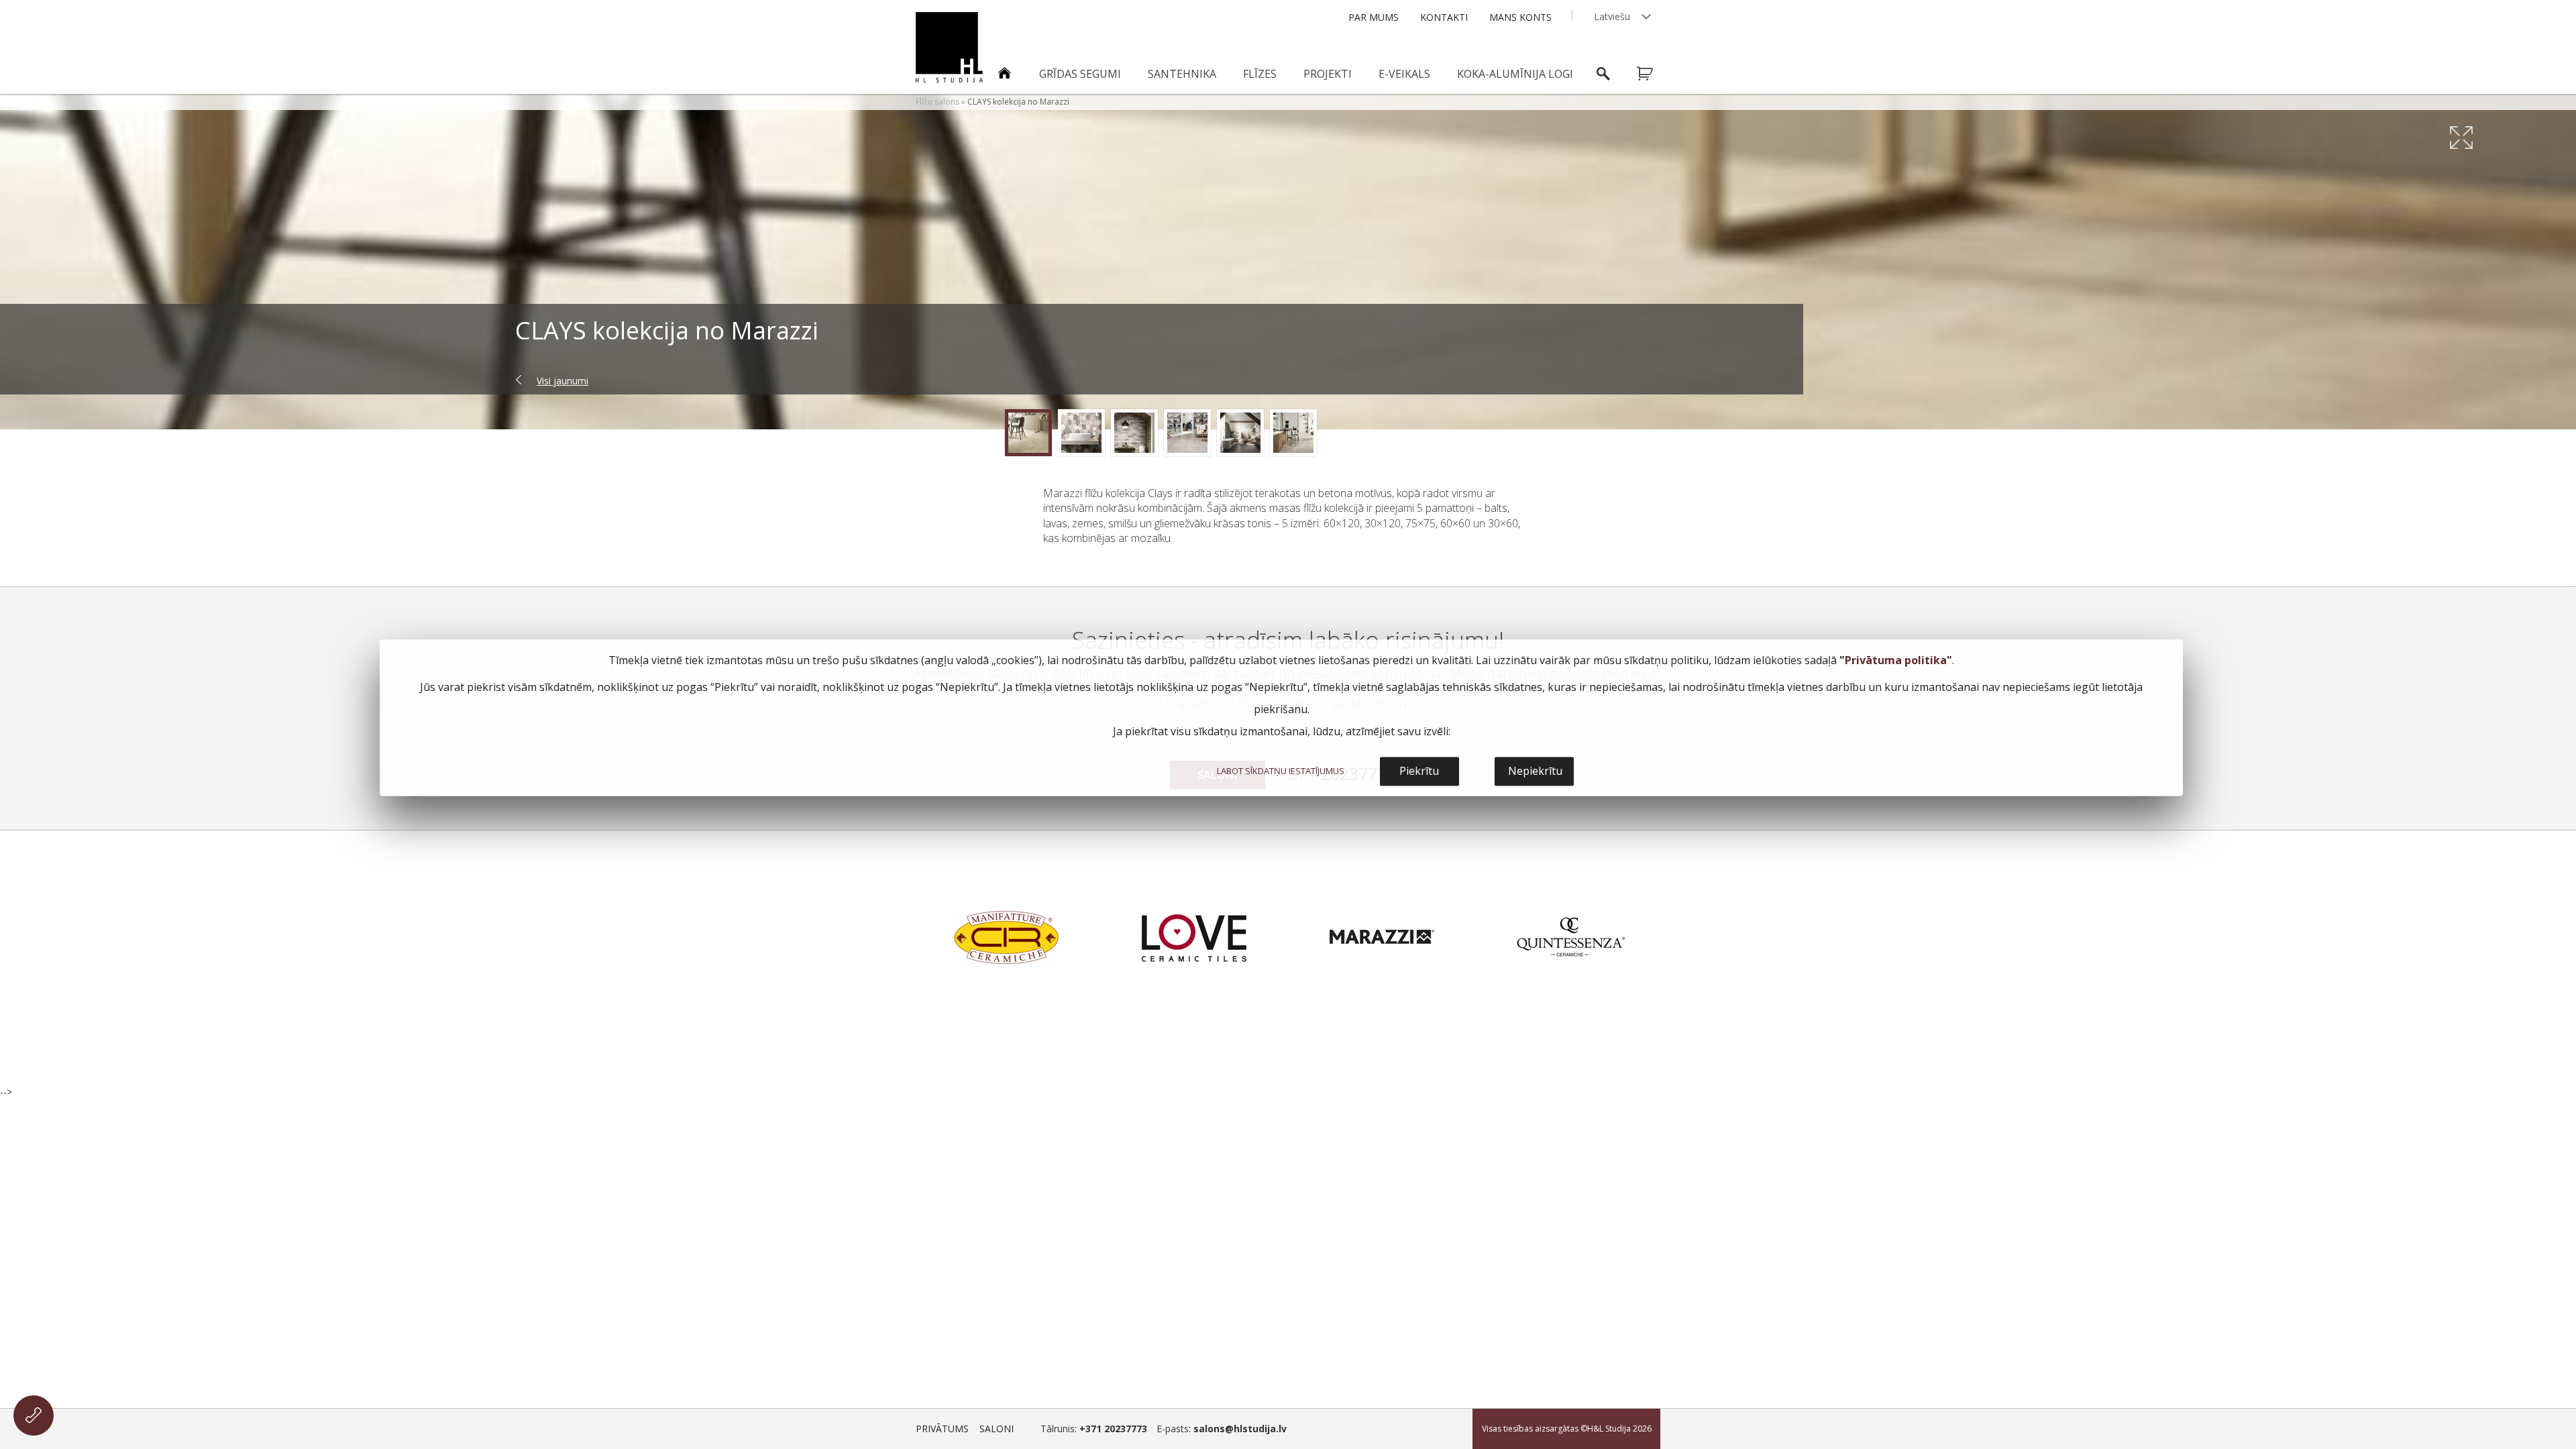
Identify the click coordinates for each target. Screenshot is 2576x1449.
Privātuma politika (1896, 661)
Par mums (1374, 17)
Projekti (1328, 74)
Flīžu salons (937, 102)
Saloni (997, 1429)
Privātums (942, 1429)
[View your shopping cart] (1654, 74)
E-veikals (1404, 74)
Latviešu (1612, 16)
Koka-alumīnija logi (1515, 74)
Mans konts (1520, 17)
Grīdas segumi (1080, 74)
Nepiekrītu (1535, 771)
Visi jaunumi (562, 381)
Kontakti (1444, 17)
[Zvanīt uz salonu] (34, 1415)
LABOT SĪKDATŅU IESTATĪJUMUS (1281, 771)
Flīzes (1260, 74)
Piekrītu (1419, 771)
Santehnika (1182, 74)
